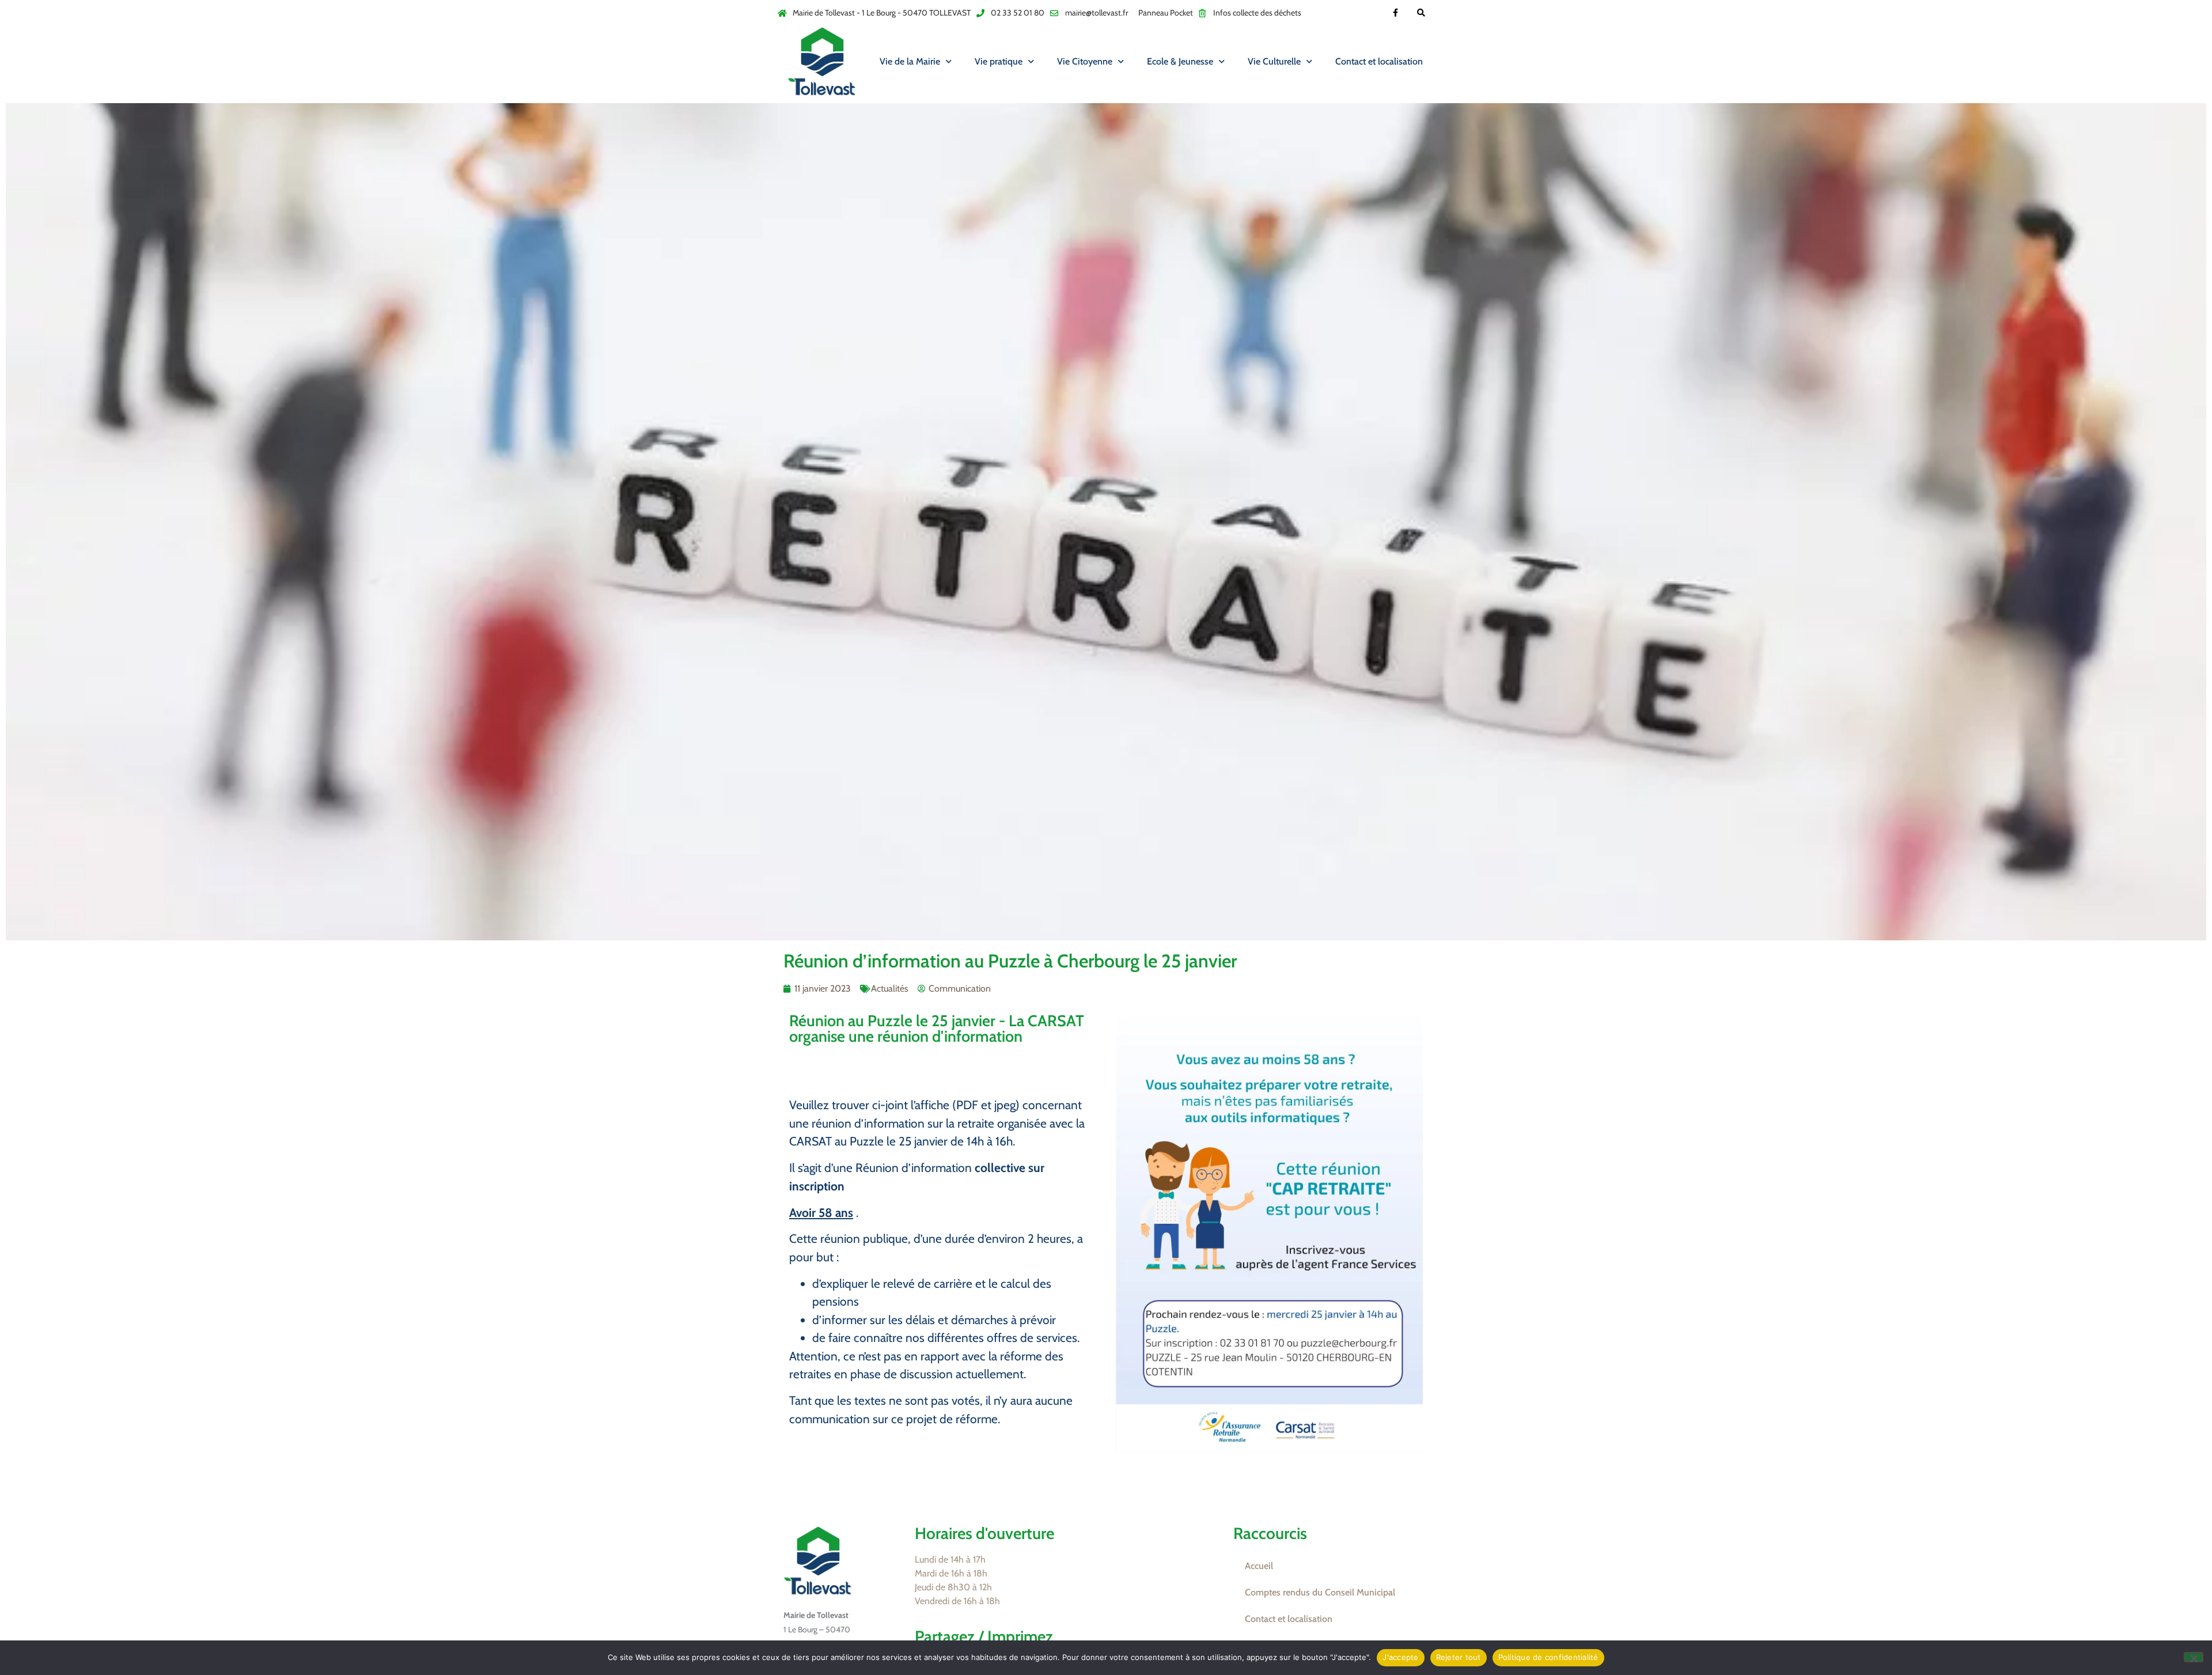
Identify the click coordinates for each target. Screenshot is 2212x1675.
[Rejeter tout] (2194, 1657)
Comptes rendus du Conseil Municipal (1320, 1592)
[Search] (1421, 13)
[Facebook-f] (1395, 13)
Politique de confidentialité (1548, 1657)
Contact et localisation (1379, 61)
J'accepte (1400, 1657)
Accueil (1259, 1566)
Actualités (890, 988)
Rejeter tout (1459, 1657)
